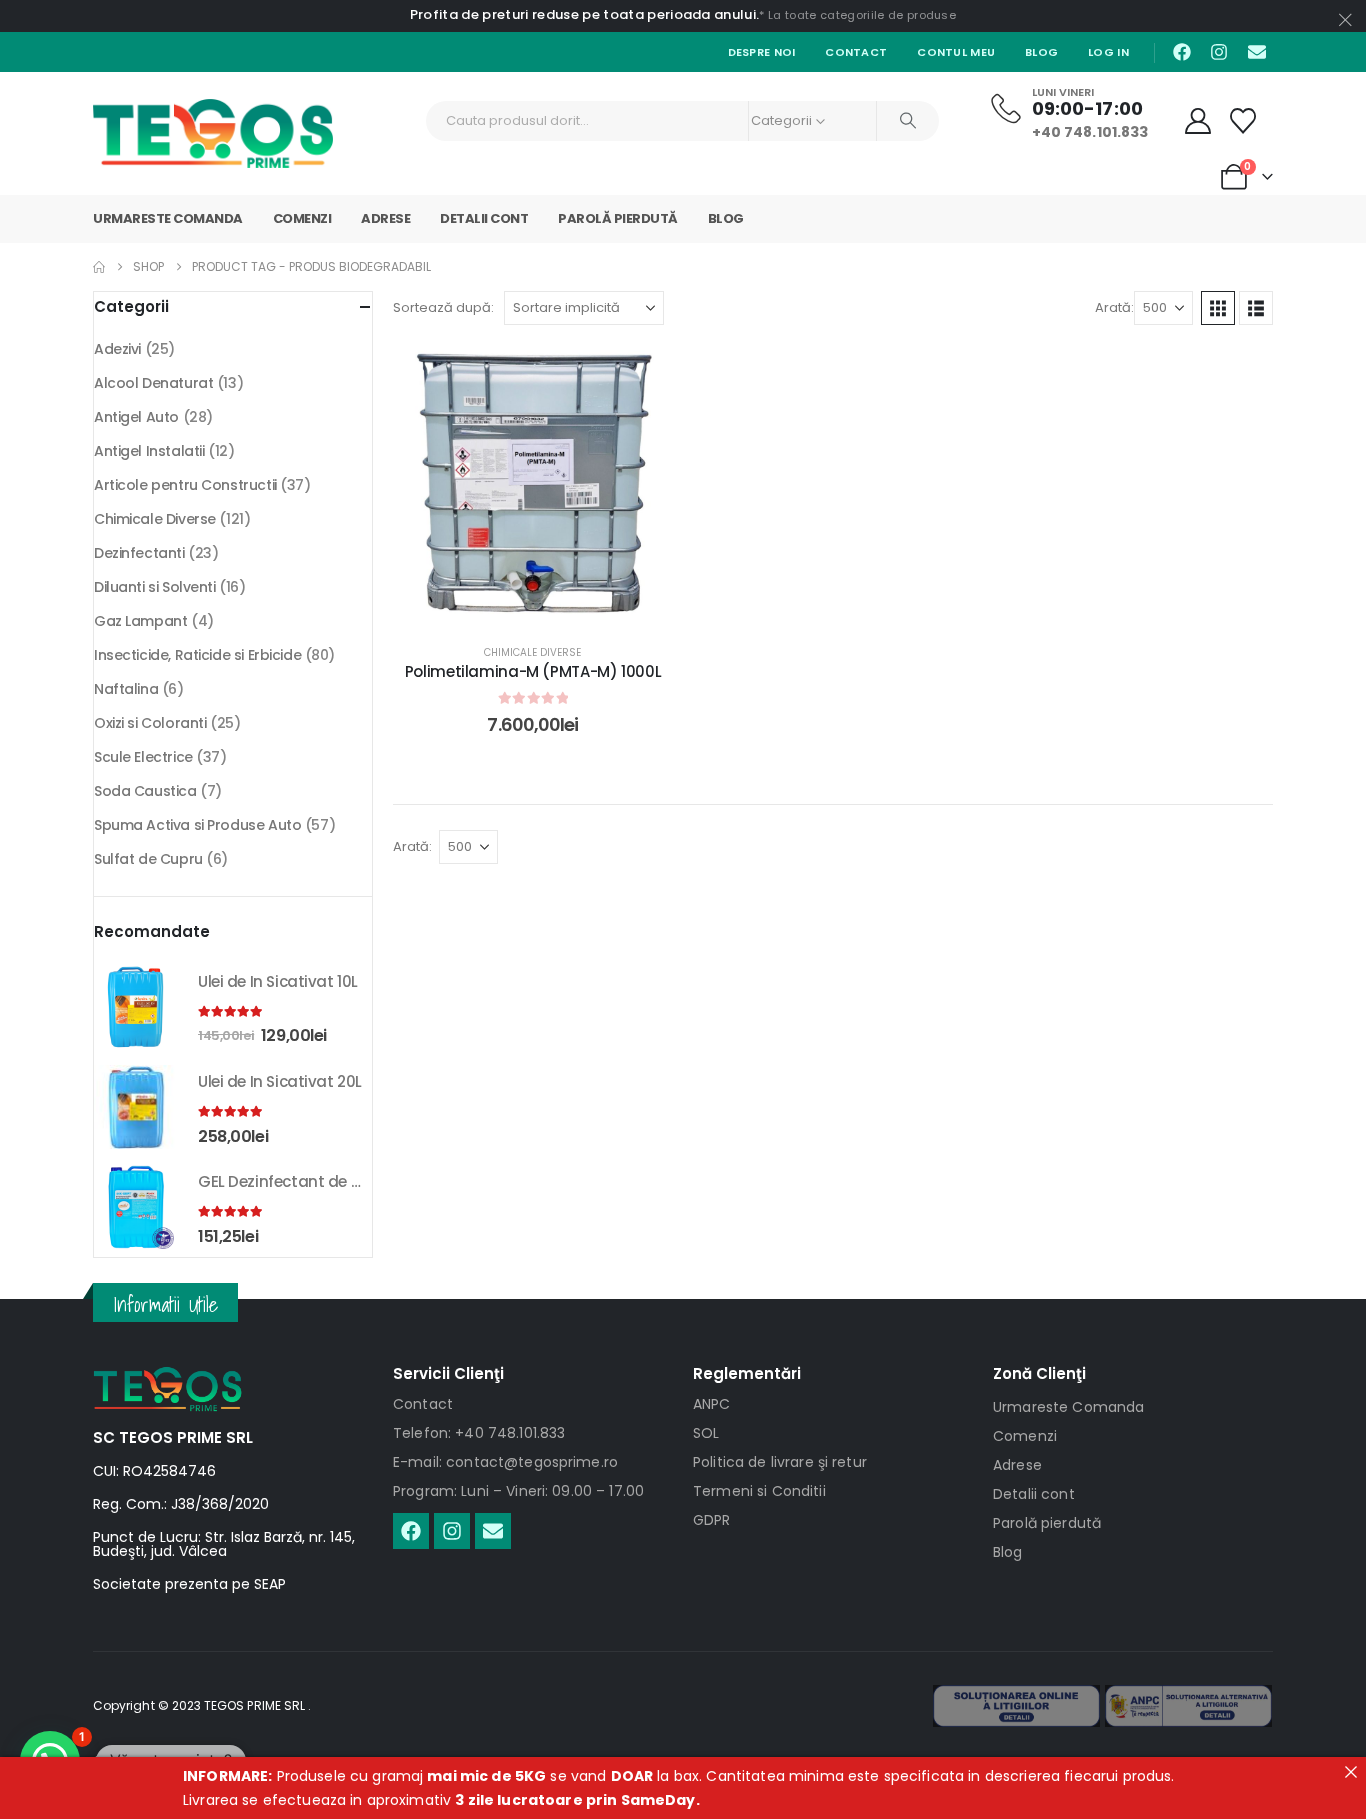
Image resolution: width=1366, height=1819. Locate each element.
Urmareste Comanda (168, 218)
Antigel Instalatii (149, 451)
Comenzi (302, 218)
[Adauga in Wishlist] (643, 375)
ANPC (712, 1404)
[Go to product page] (136, 1007)
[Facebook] (1182, 52)
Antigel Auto (136, 417)
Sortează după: (443, 307)
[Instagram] (1219, 52)
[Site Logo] (213, 133)
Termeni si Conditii (759, 1491)
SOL (706, 1433)
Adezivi (117, 349)
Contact (856, 52)
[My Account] (1198, 121)
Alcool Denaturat (153, 383)
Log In (1108, 52)
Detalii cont (484, 218)
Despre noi (762, 52)
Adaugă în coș (548, 604)
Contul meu (956, 52)
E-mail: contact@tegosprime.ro (505, 1462)
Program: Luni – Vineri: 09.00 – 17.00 (518, 1491)
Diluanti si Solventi (155, 587)
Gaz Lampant (140, 621)
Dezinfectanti (139, 553)
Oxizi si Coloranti (150, 723)
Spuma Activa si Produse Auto (197, 825)
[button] (1218, 308)
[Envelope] (1257, 52)
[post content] (533, 485)
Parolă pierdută (618, 218)
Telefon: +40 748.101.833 (479, 1433)
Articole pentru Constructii (185, 485)
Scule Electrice (143, 757)
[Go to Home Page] (99, 267)
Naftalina (126, 689)
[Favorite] (1243, 121)
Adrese (385, 218)
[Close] (1351, 1772)
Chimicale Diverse (532, 652)
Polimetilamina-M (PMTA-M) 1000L (533, 671)
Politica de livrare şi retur (780, 1462)
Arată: (1114, 307)
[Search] (908, 121)
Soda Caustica (145, 791)
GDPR (712, 1520)
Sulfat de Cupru (148, 859)
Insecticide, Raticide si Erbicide (197, 655)
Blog (1041, 52)
